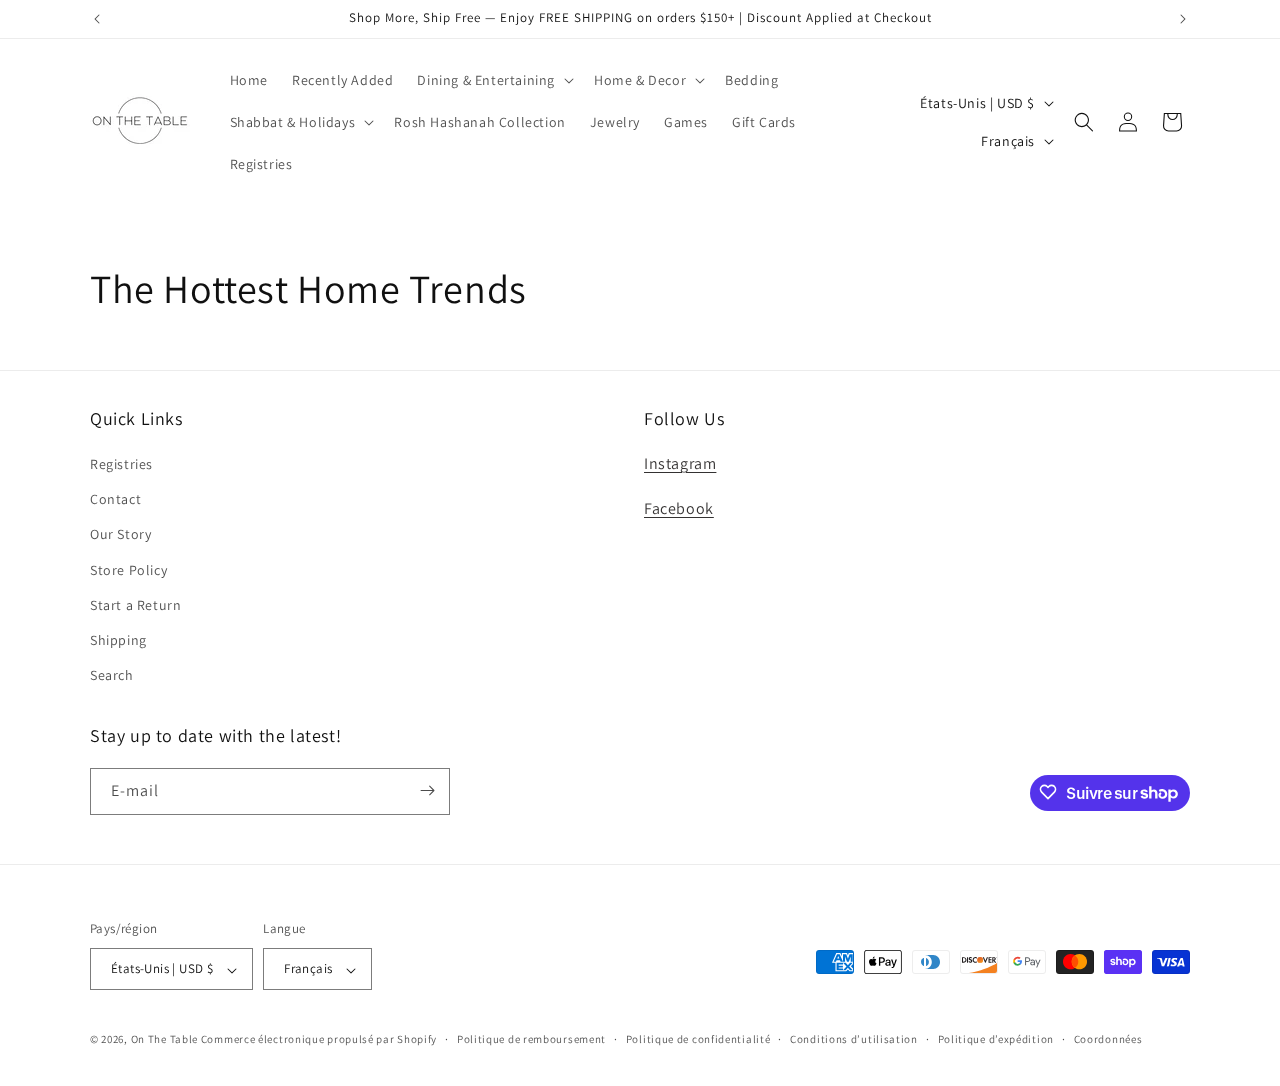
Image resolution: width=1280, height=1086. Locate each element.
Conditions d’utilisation (854, 1039)
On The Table (166, 1040)
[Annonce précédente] (97, 19)
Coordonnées (1108, 1039)
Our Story (120, 535)
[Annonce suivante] (1183, 19)
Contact (115, 500)
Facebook (679, 508)
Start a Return (135, 605)
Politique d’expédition (996, 1039)
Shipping (118, 640)
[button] (493, 80)
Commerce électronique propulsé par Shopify (319, 1040)
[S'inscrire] (427, 790)
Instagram (680, 463)
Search (112, 676)
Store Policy (128, 570)
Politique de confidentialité (698, 1039)
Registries (121, 464)
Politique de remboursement (531, 1039)
